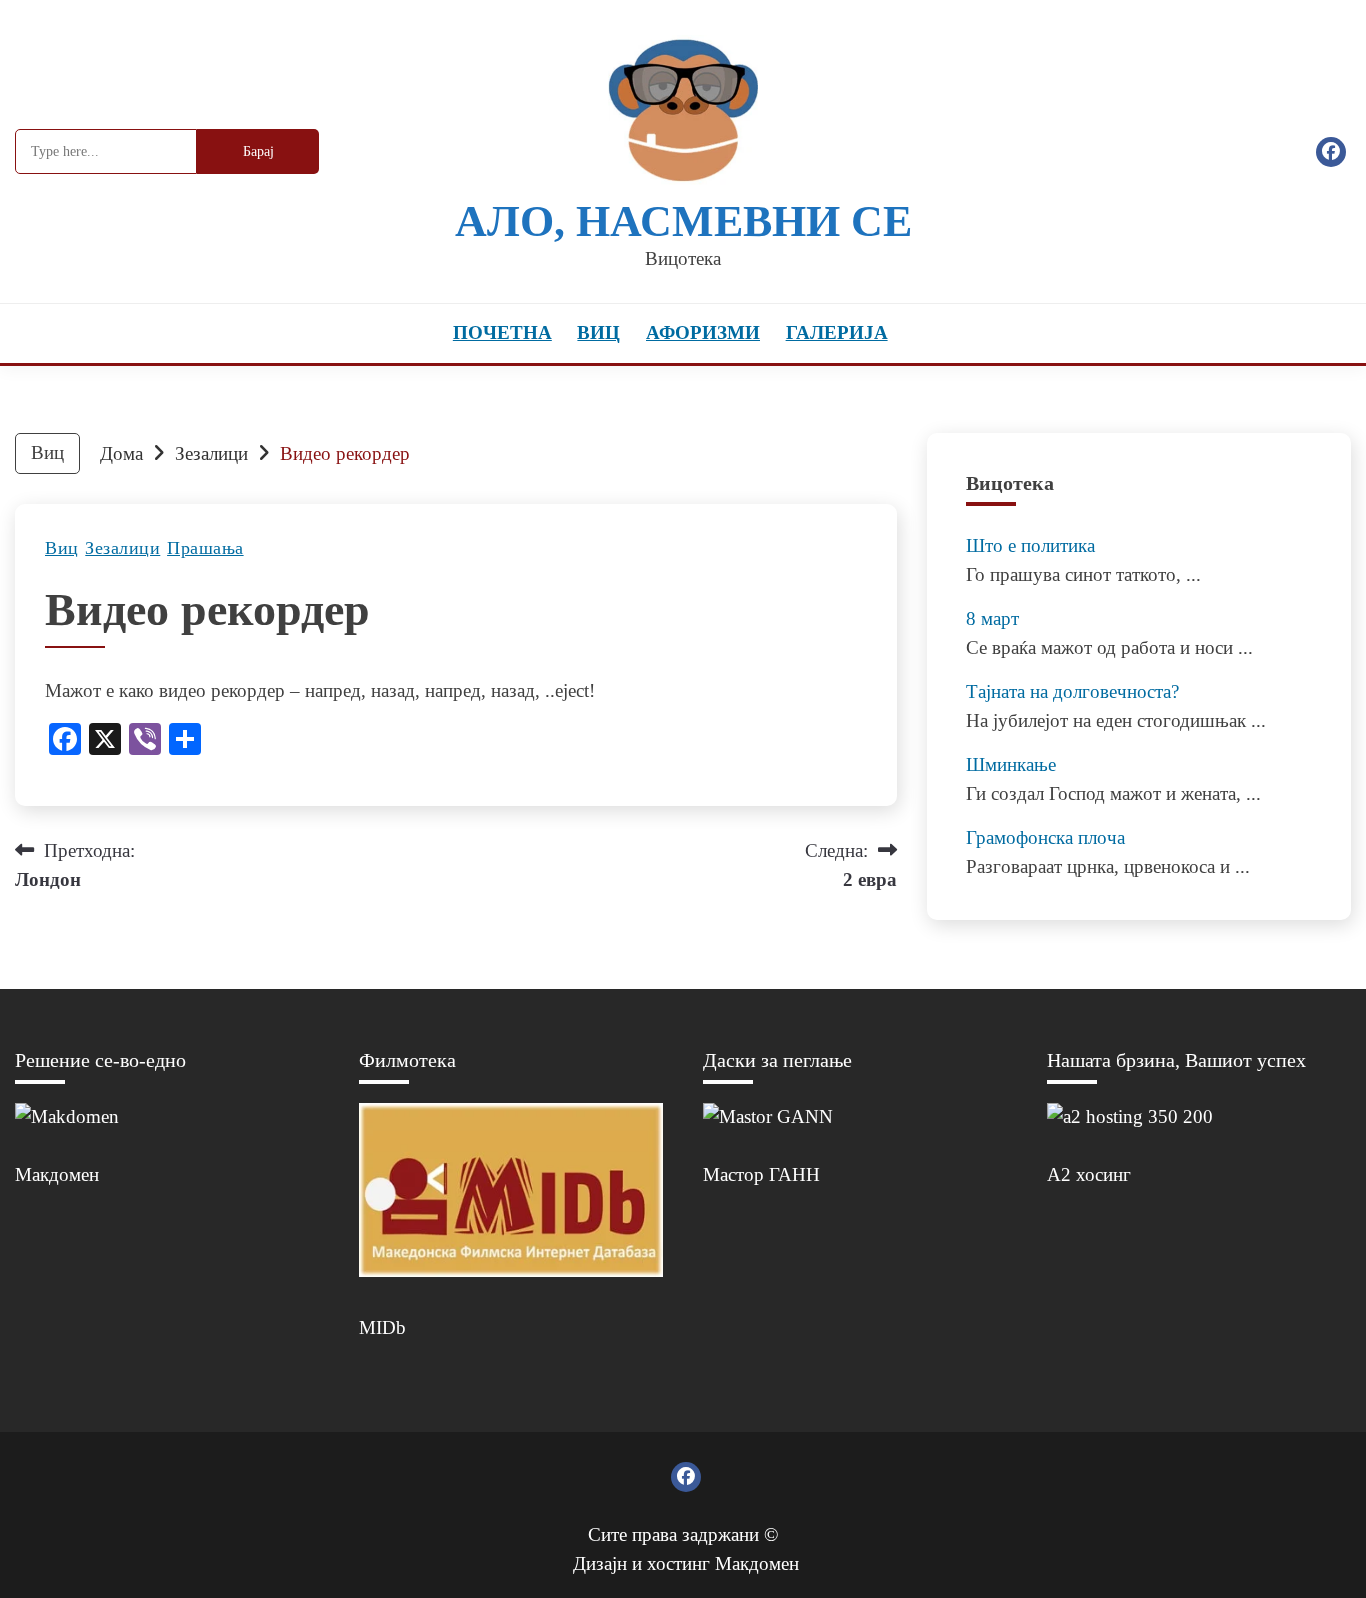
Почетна (502, 332)
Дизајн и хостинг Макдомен (686, 1563)
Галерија (837, 332)
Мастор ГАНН (761, 1174)
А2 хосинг (1089, 1174)
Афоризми (703, 332)
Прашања (205, 548)
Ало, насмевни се (683, 221)
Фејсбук (1331, 152)
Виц (598, 332)
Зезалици (122, 548)
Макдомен (57, 1174)
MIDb (382, 1327)
